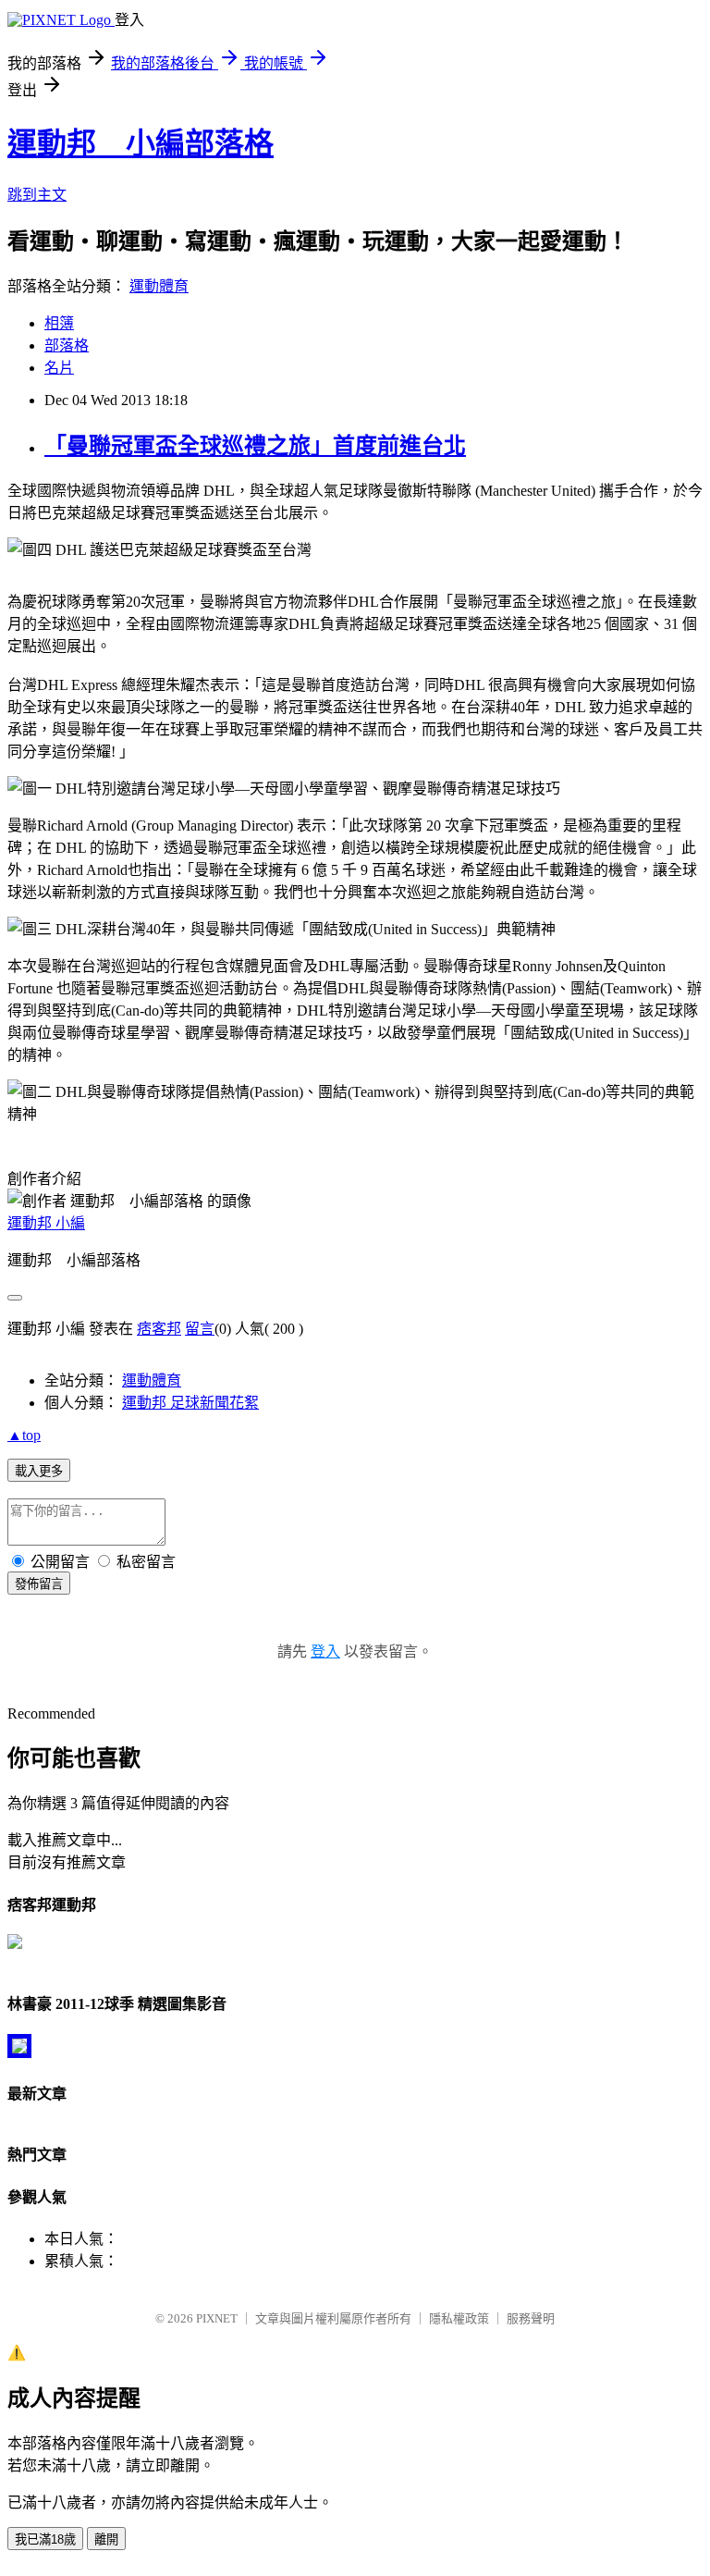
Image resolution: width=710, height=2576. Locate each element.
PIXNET (217, 2318)
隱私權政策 (459, 2318)
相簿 (59, 323)
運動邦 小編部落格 (141, 143)
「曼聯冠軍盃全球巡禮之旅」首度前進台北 (255, 446)
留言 (200, 1329)
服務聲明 (531, 2318)
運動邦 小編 (46, 1223)
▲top (24, 1435)
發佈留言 (39, 1584)
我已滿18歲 (45, 2539)
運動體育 (159, 286)
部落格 (67, 345)
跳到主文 (37, 195)
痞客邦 (159, 1329)
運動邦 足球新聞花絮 (190, 1403)
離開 (106, 2539)
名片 (59, 368)
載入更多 (39, 1471)
